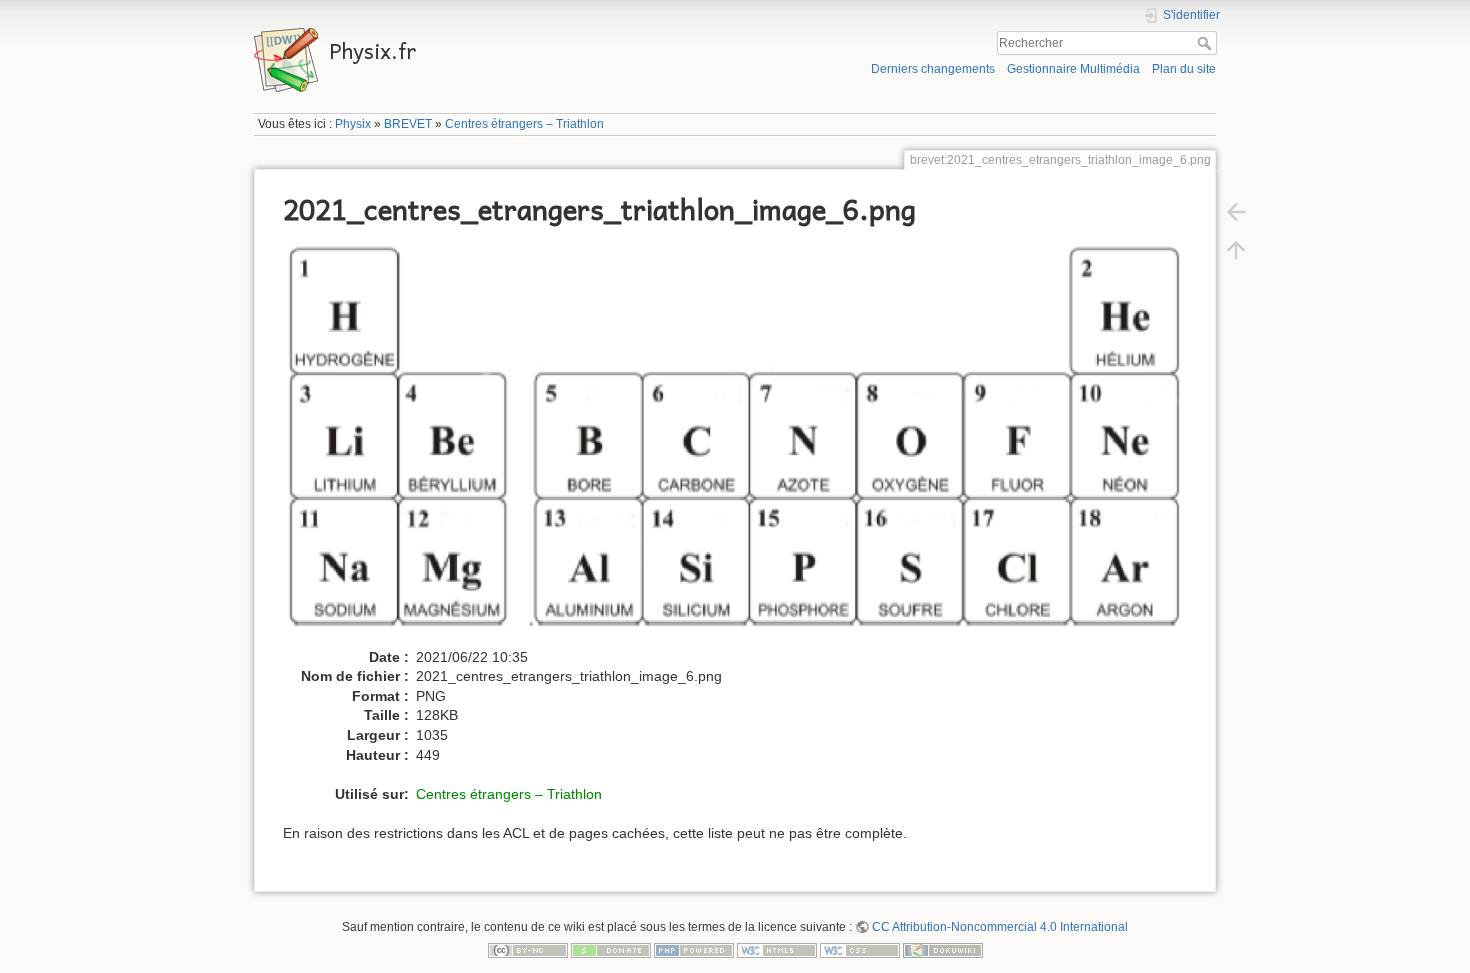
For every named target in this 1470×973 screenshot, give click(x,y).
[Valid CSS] (860, 950)
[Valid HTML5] (777, 950)
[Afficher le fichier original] (743, 442)
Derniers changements (933, 69)
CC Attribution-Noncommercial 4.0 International (1000, 927)
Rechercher (1206, 43)
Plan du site (1184, 69)
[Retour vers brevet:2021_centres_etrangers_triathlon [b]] (1236, 212)
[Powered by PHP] (694, 950)
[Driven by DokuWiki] (943, 950)
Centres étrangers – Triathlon (524, 124)
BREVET (408, 124)
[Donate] (611, 950)
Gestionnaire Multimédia (1073, 69)
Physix (353, 124)
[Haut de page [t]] (1236, 250)
